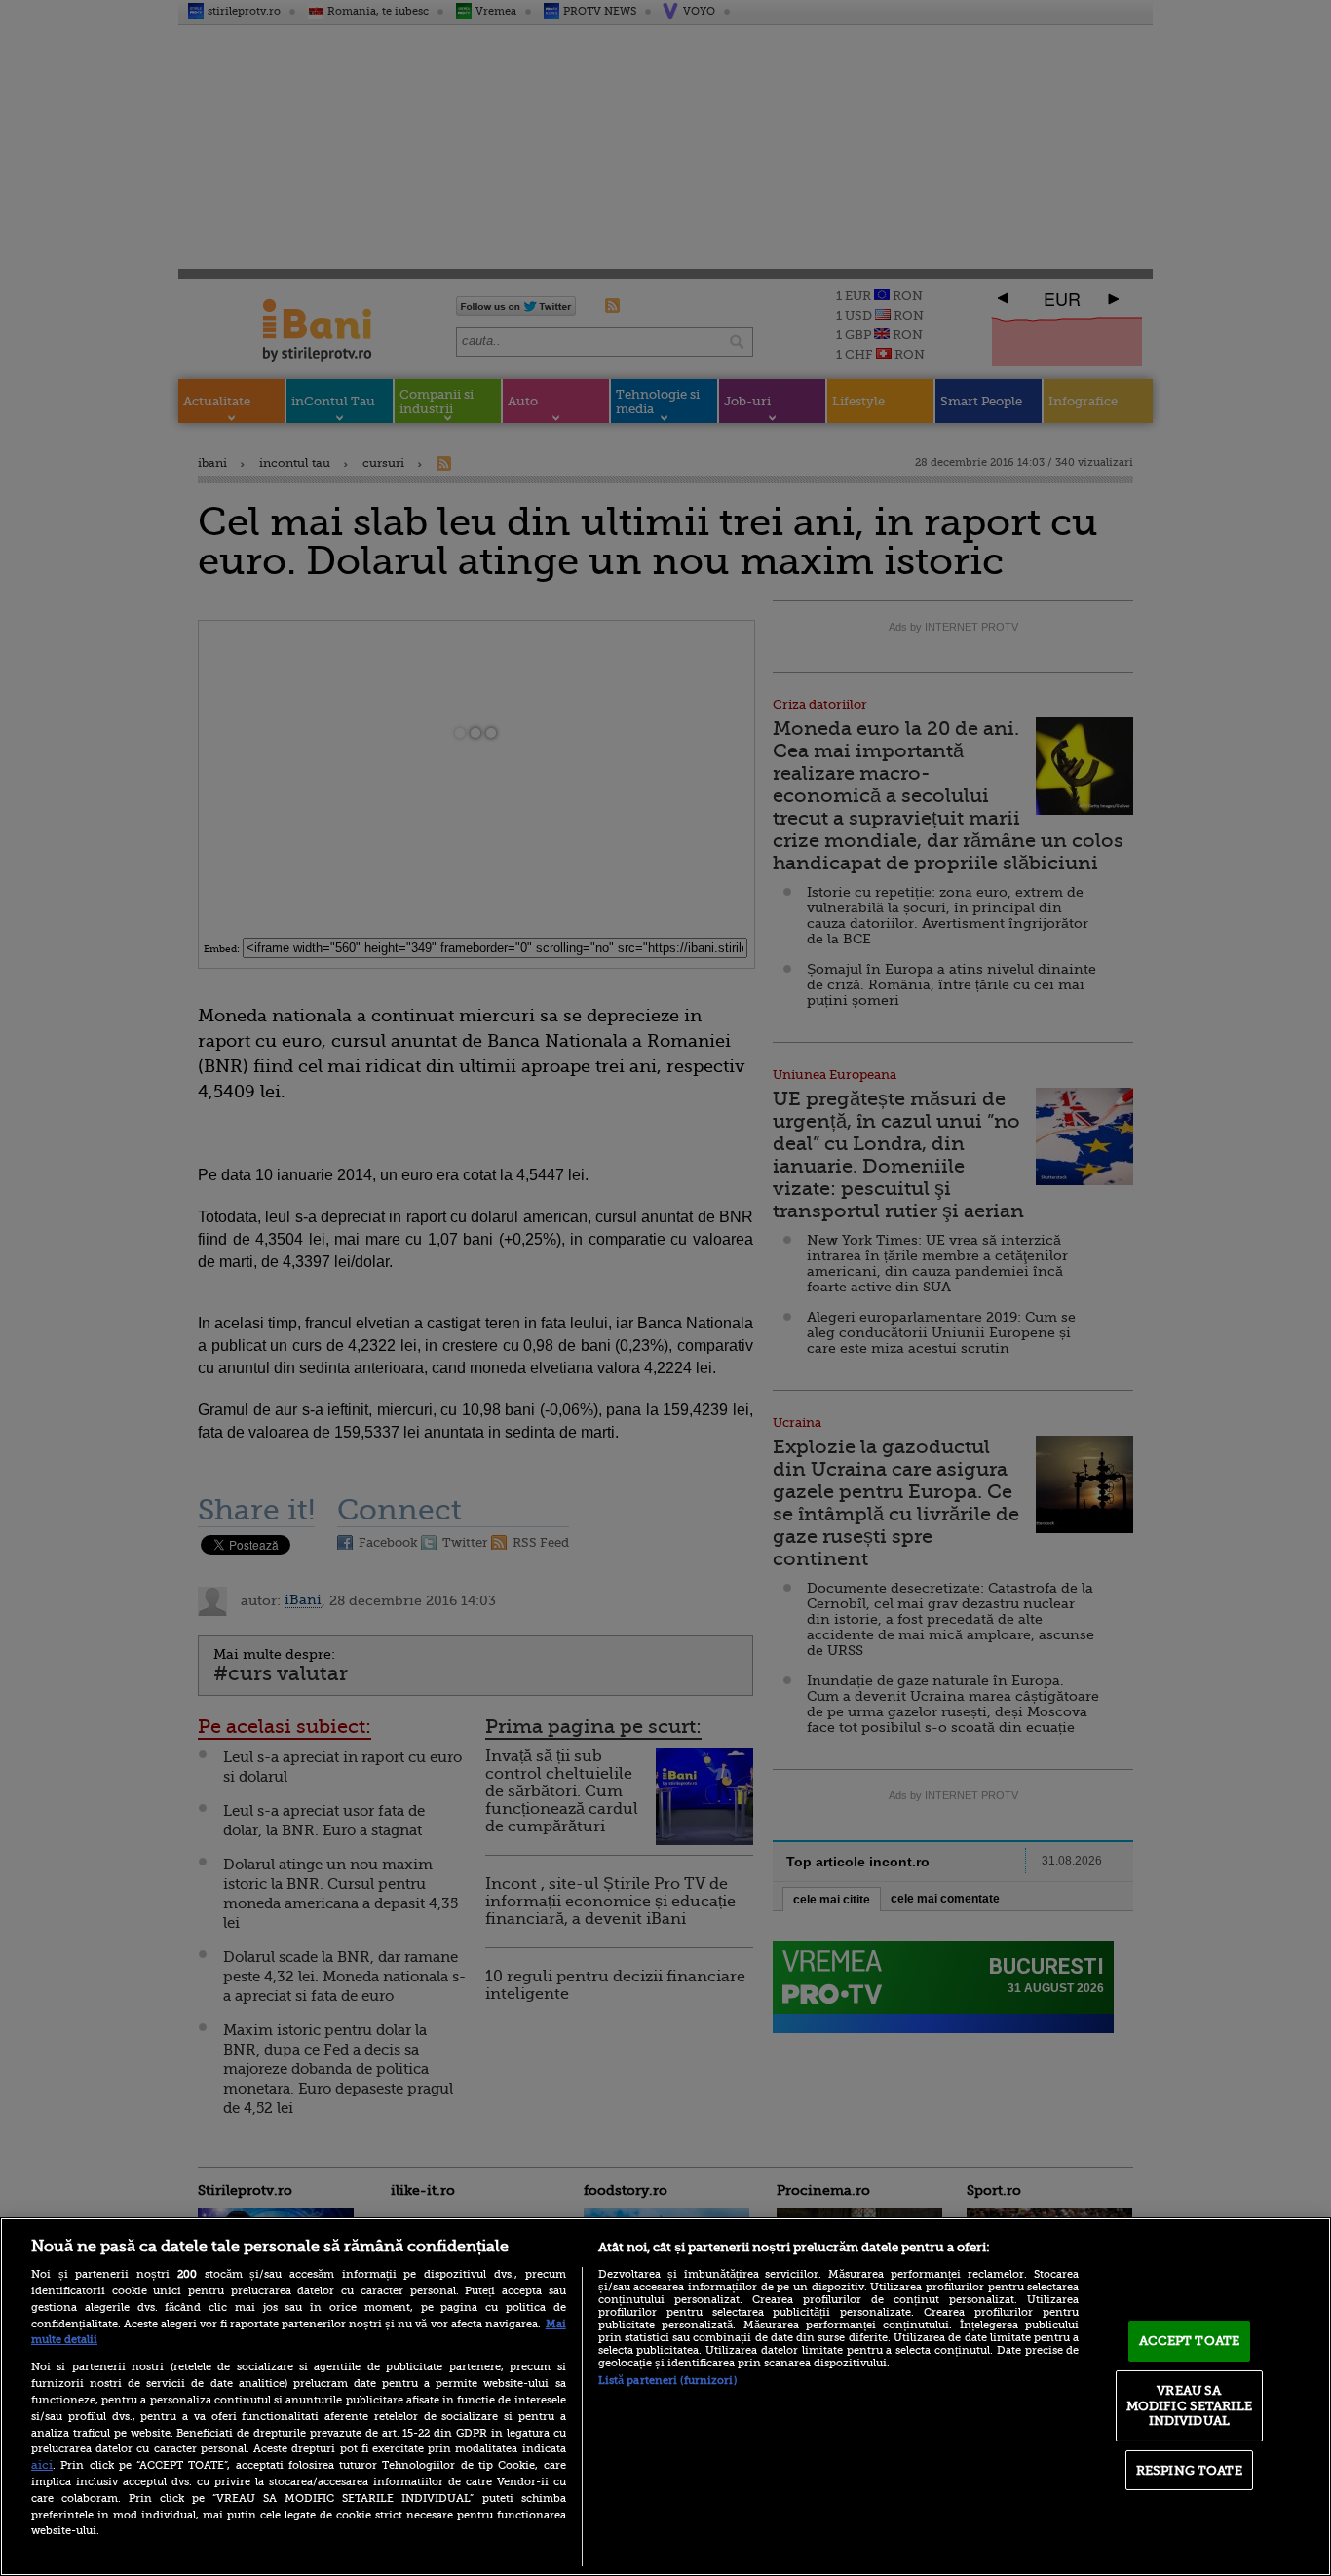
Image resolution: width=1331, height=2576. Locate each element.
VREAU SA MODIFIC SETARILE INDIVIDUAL (1189, 2405)
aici (42, 2465)
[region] (665, 2397)
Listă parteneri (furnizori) (667, 2381)
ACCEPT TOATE (1190, 2341)
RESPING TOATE (1189, 2470)
